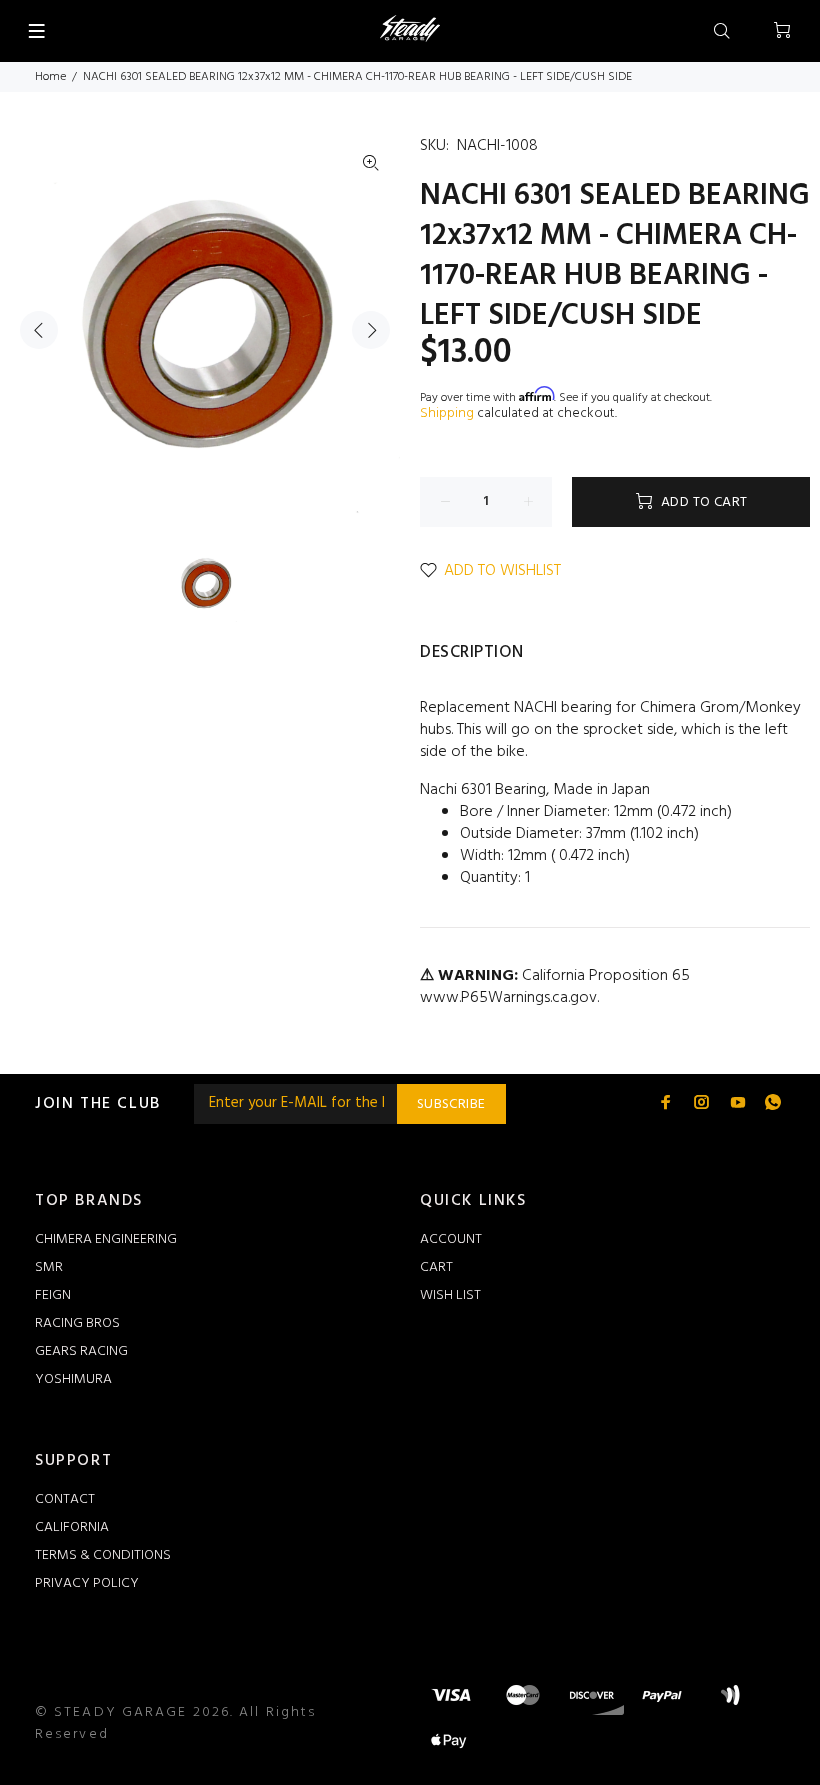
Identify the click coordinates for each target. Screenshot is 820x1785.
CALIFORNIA (72, 1527)
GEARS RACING (81, 1351)
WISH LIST (450, 1295)
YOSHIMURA (73, 1379)
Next (371, 330)
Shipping (447, 413)
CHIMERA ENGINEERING (106, 1239)
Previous (39, 330)
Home (50, 77)
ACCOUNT (451, 1239)
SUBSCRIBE (451, 1104)
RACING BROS (77, 1323)
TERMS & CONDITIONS (103, 1555)
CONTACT (65, 1499)
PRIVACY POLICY (87, 1583)
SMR (49, 1267)
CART (436, 1267)
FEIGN (53, 1295)
